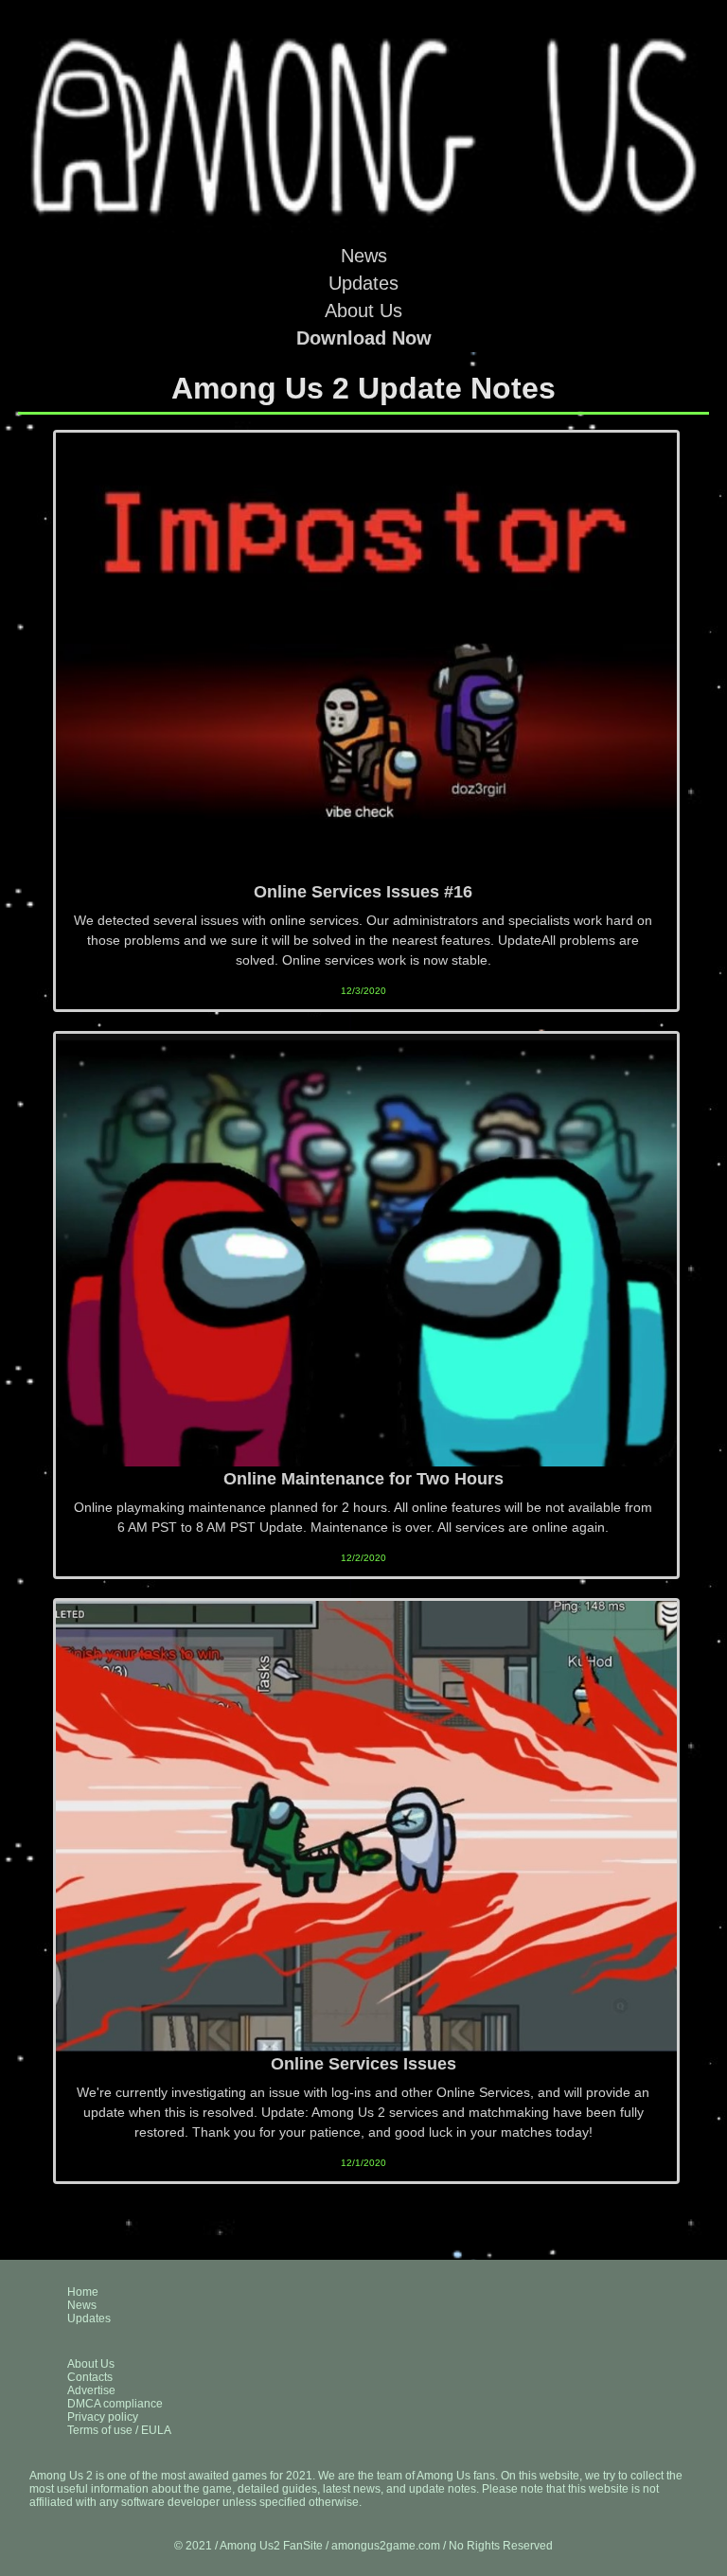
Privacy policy (103, 2417)
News (364, 256)
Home (83, 2292)
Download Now (364, 338)
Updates (363, 283)
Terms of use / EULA (119, 2430)
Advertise (91, 2390)
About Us (363, 311)
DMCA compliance (115, 2404)
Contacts (90, 2377)
